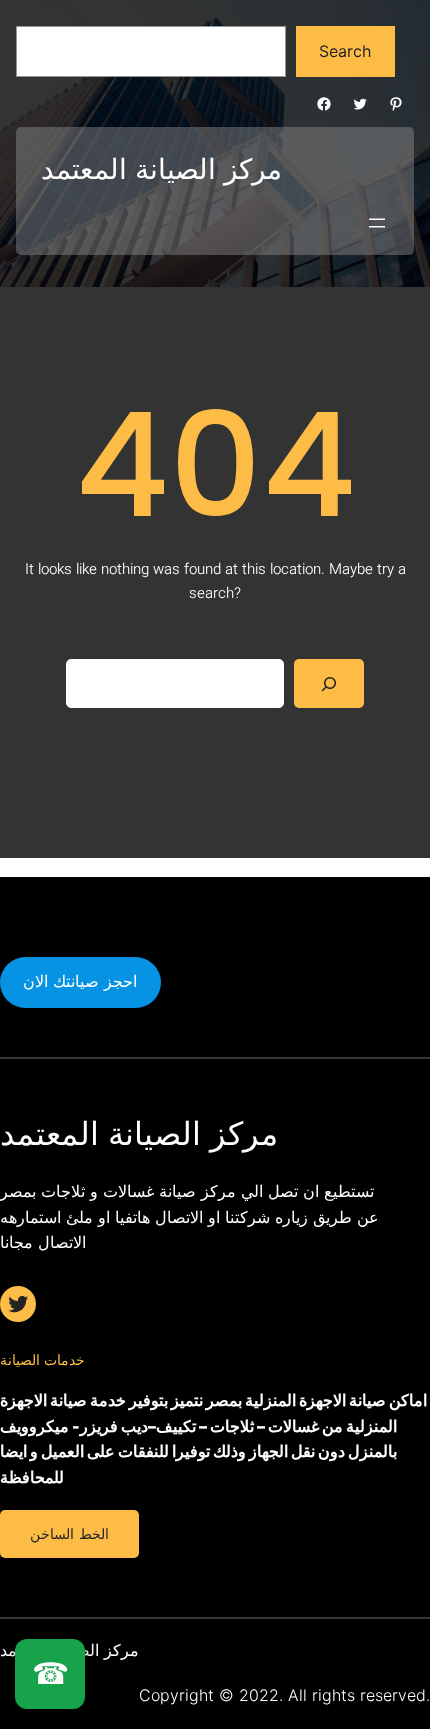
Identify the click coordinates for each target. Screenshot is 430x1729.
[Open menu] (377, 223)
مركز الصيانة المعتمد (161, 169)
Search (345, 51)
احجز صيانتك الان (80, 981)
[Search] (329, 683)
